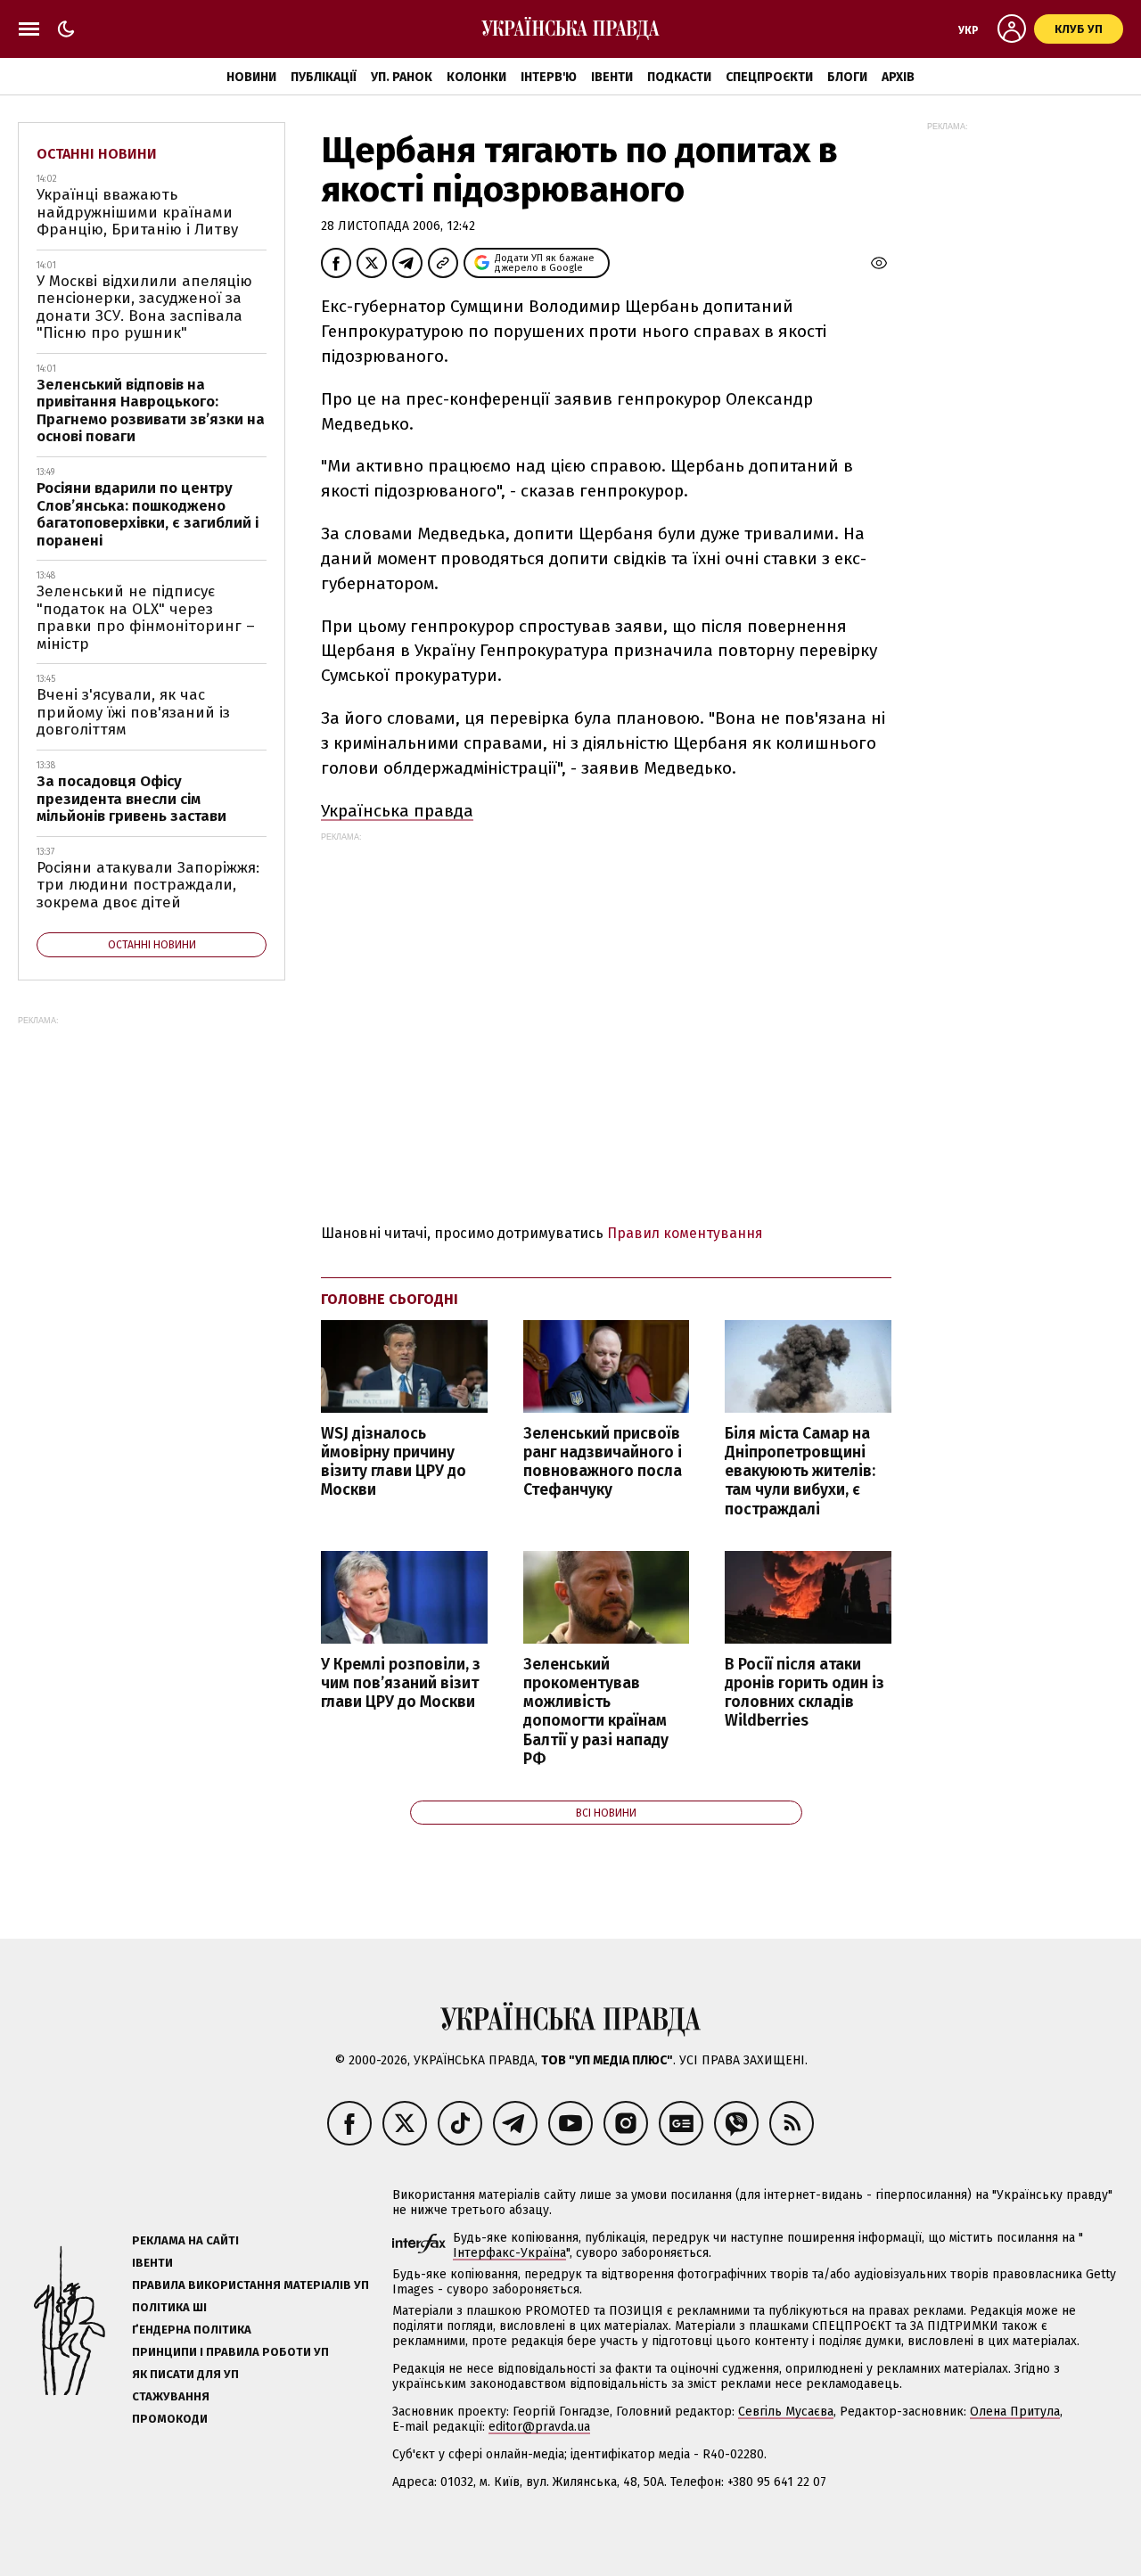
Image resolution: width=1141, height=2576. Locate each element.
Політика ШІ (169, 2307)
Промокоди (170, 2419)
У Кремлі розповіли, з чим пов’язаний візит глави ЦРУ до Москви (401, 1683)
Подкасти (679, 77)
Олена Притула (1015, 2412)
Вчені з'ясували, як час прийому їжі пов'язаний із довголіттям (133, 712)
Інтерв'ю (549, 77)
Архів (898, 77)
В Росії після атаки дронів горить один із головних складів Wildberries (804, 1693)
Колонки (476, 77)
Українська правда (397, 811)
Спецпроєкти (769, 77)
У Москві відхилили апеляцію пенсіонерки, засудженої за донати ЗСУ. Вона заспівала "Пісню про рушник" (144, 308)
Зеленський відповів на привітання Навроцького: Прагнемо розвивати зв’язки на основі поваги (151, 411)
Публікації (324, 77)
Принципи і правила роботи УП (230, 2352)
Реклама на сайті (185, 2240)
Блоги (847, 77)
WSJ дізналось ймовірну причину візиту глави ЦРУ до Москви (394, 1462)
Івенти (612, 77)
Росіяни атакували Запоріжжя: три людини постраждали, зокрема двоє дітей (148, 885)
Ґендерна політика (192, 2330)
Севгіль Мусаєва (786, 2412)
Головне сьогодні (390, 1299)
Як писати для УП (185, 2374)
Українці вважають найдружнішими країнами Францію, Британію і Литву (137, 212)
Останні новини (97, 154)
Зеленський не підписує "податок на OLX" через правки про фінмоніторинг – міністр (146, 618)
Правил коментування (685, 1233)
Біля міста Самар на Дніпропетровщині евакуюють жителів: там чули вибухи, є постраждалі (800, 1472)
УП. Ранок (402, 77)
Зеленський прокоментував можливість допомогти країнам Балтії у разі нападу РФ (596, 1712)
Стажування (171, 2396)
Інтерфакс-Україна (509, 2253)
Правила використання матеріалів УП (250, 2285)
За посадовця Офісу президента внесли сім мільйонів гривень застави (131, 799)
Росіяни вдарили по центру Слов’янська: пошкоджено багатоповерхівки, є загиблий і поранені (148, 514)
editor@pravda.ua (539, 2427)
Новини (251, 77)
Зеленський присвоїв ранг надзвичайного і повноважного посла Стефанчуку (603, 1462)
